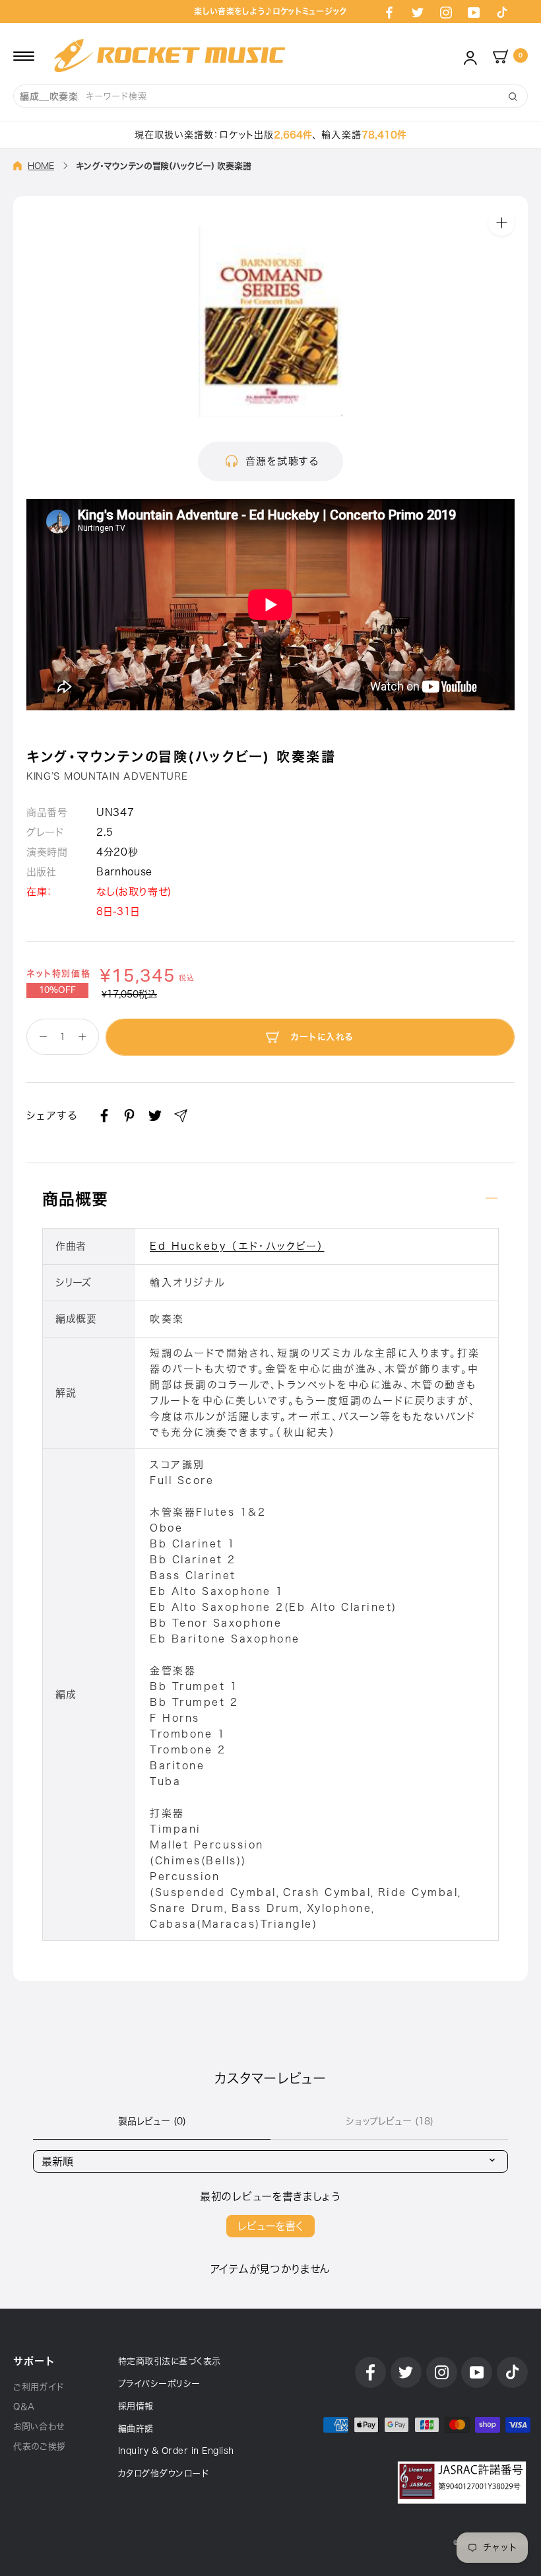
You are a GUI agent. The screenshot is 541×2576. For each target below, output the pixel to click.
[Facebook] (389, 12)
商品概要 (75, 1199)
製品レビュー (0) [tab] (152, 2121)
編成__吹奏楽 (49, 96)
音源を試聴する (282, 461)
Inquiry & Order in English (176, 2451)
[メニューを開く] (24, 55)
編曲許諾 (136, 2428)
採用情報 (136, 2406)
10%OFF (57, 990)
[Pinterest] (129, 1116)
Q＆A (24, 2407)
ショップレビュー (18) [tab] (390, 2121)
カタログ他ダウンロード (164, 2473)
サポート (34, 2361)
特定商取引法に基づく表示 (170, 2361)
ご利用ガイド (39, 2387)
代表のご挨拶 (40, 2446)
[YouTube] (474, 12)
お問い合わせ (39, 2426)
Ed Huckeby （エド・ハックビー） (237, 1246)
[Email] (181, 1116)
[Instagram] (446, 12)
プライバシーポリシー (159, 2384)
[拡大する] (501, 222)
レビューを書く (270, 2226)
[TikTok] (502, 12)
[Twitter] (418, 12)
